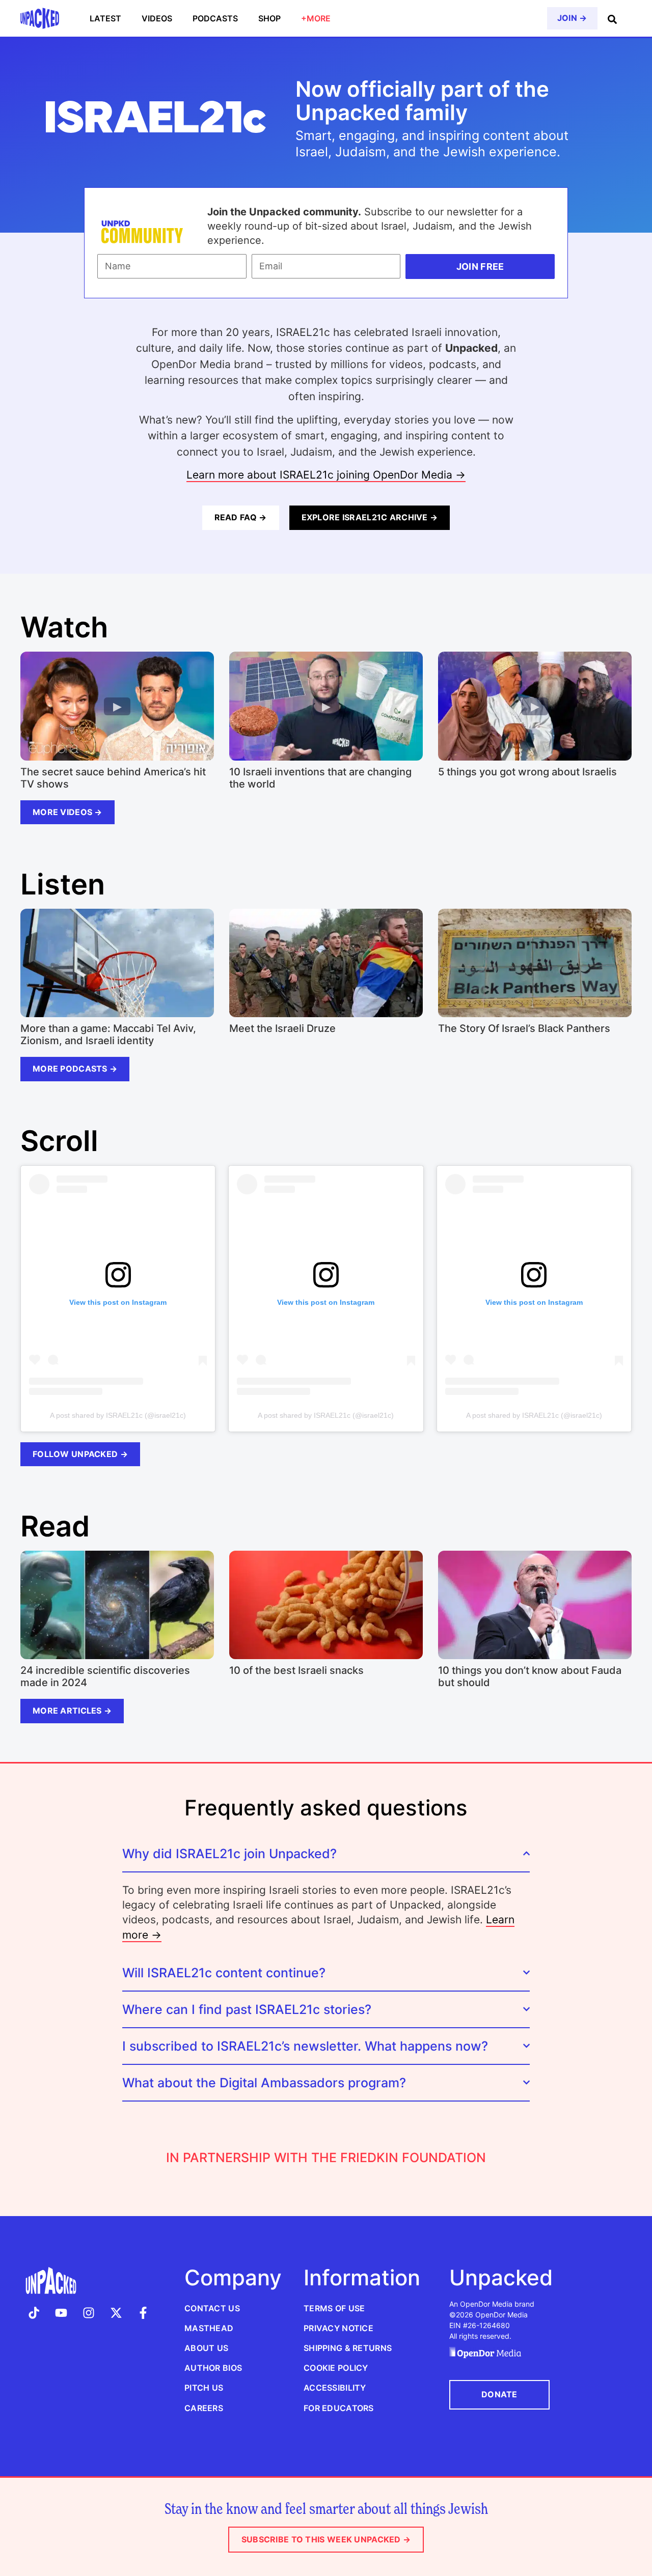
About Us (206, 2348)
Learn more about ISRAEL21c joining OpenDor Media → (326, 475)
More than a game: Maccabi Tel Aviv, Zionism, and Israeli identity (108, 1034)
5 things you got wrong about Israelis (527, 772)
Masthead (209, 2328)
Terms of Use (334, 2308)
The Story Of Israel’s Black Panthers (524, 1028)
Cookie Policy (336, 2368)
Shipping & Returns (348, 2348)
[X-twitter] (116, 2313)
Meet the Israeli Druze (282, 1028)
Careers (204, 2408)
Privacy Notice (338, 2328)
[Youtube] (62, 2313)
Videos (157, 18)
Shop (269, 18)
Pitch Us (204, 2388)
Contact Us (212, 2308)
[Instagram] (89, 2313)
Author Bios (213, 2368)
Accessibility (335, 2388)
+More (316, 18)
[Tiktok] (34, 2313)
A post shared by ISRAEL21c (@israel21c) (118, 1415)
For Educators (339, 2408)
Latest (105, 18)
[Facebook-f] (143, 2313)
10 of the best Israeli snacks (296, 1670)
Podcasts (215, 18)
